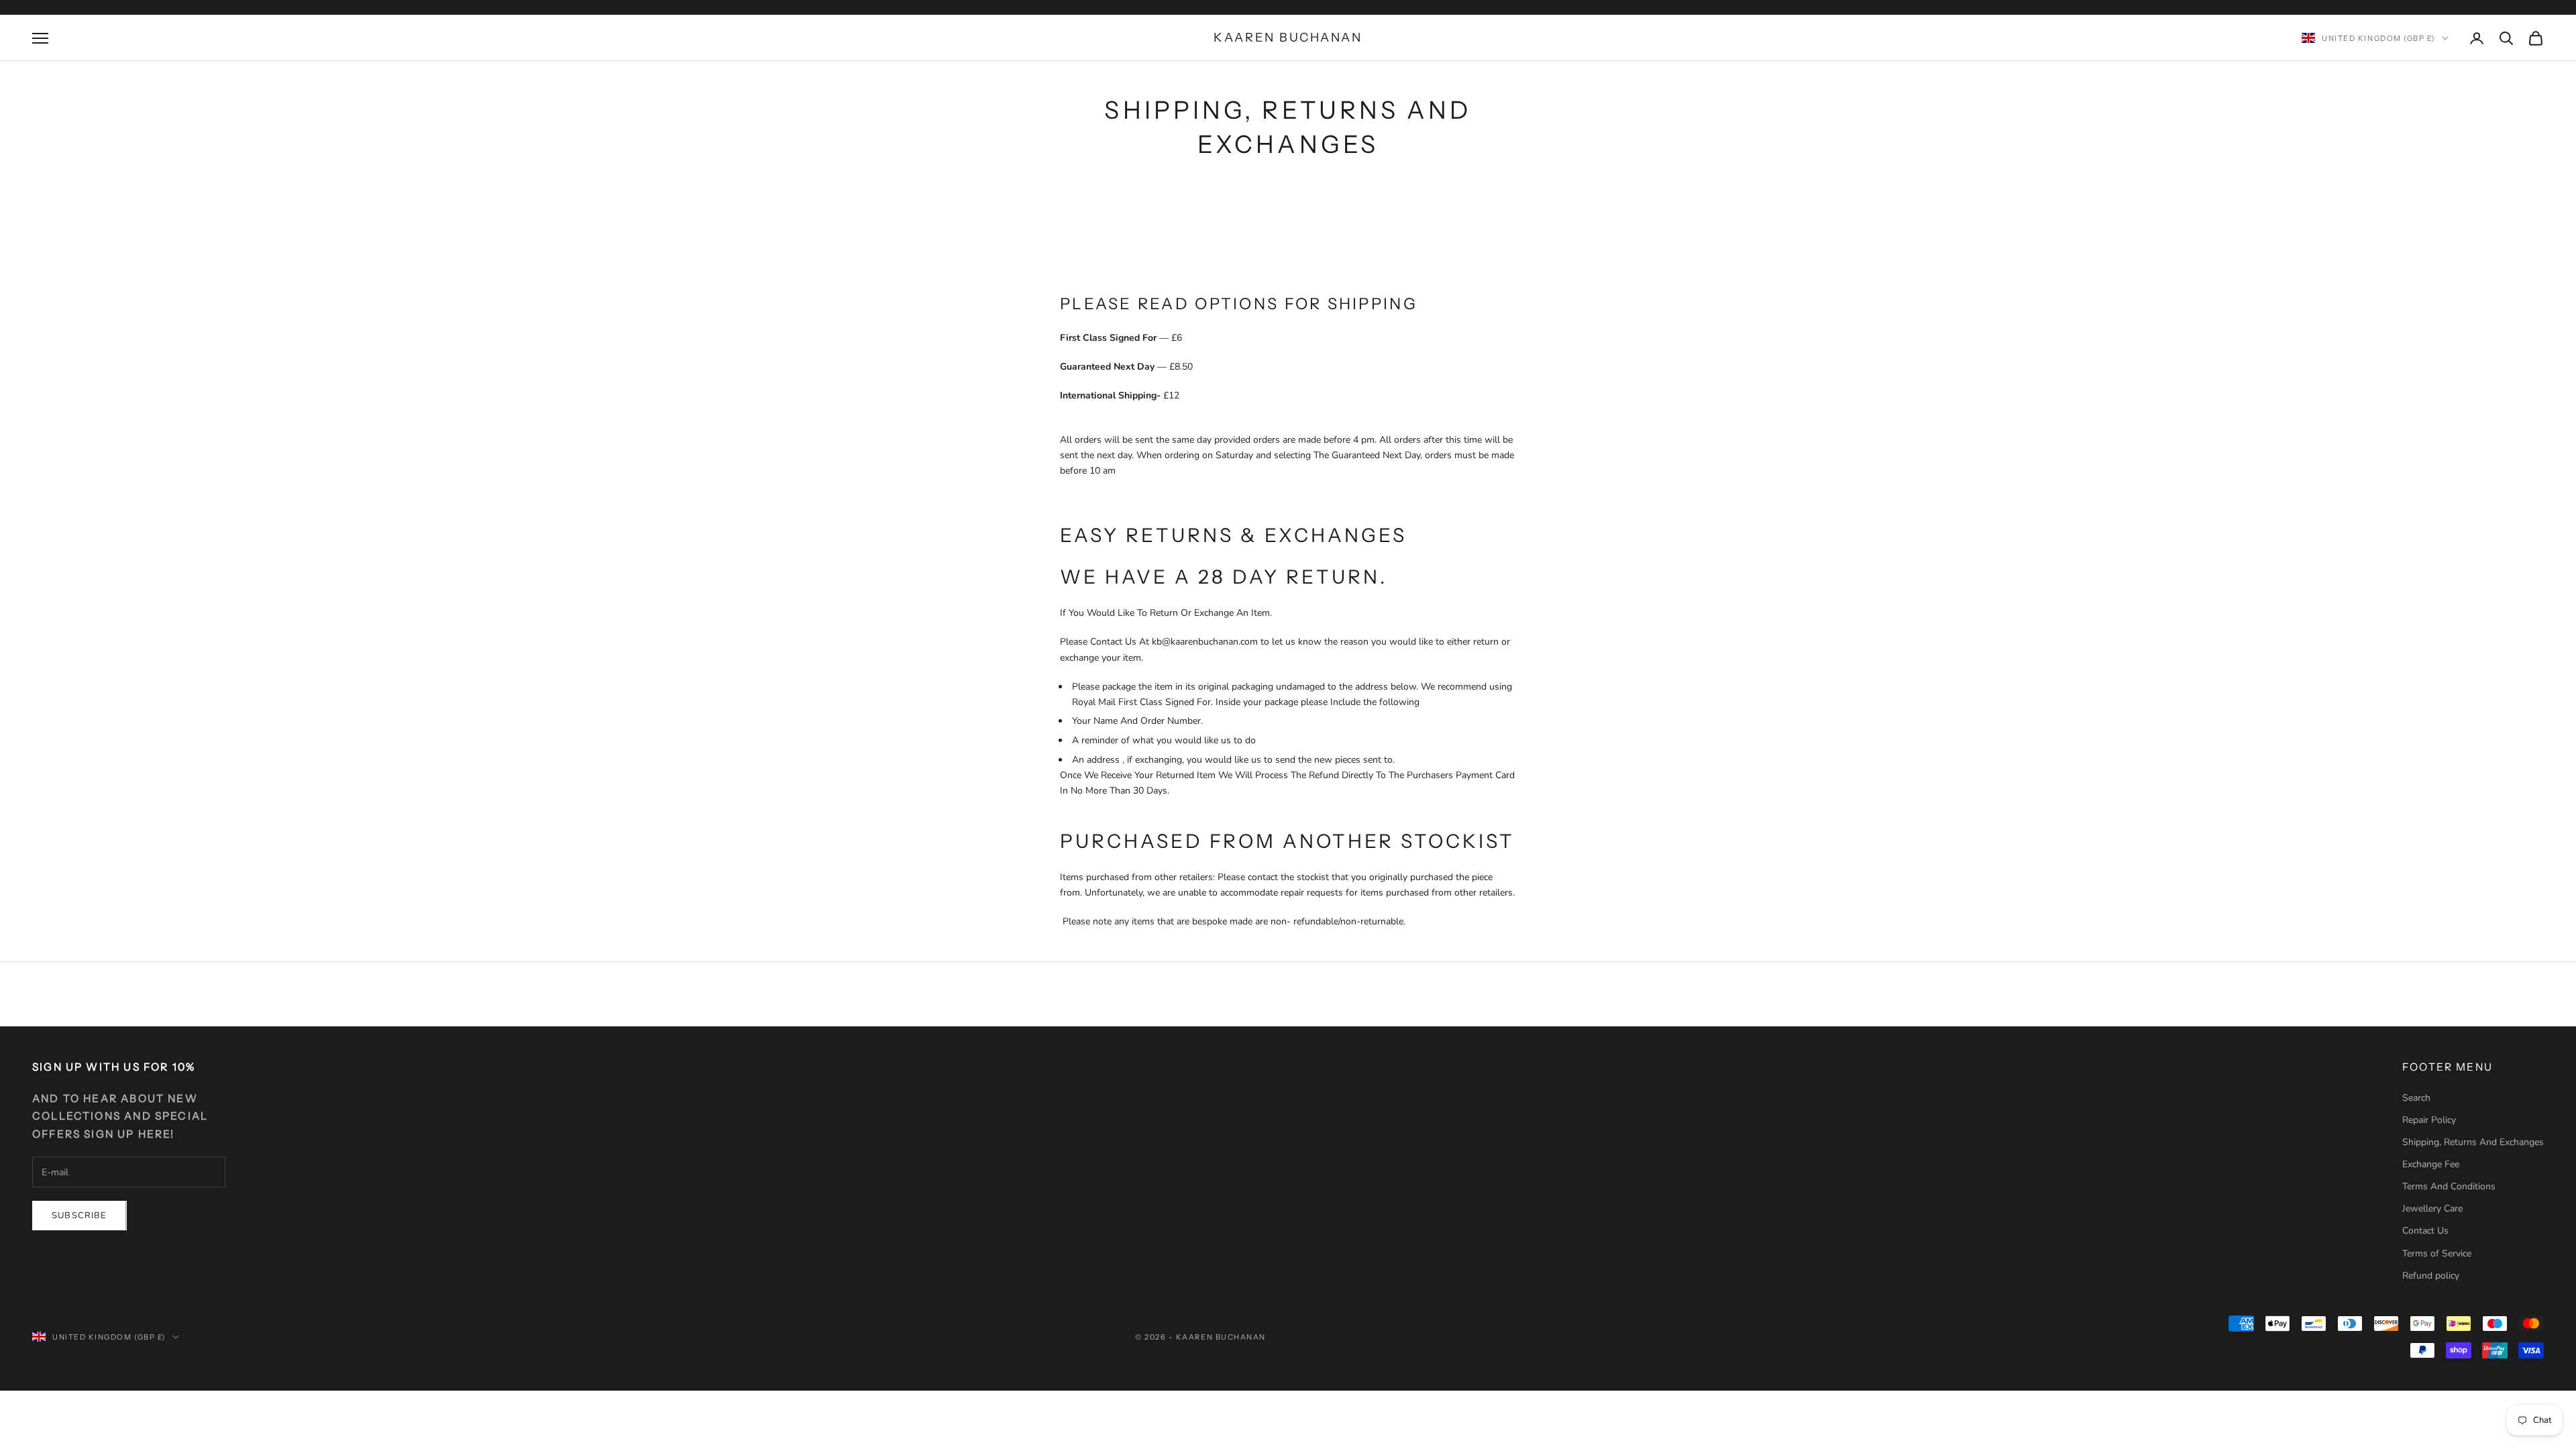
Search (2416, 1098)
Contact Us (2425, 1231)
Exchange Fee (2431, 1164)
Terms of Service (2437, 1253)
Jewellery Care (2432, 1209)
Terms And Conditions (2449, 1186)
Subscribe (79, 1216)
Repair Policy (2429, 1120)
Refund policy (2431, 1276)
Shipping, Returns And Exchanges (2473, 1142)
